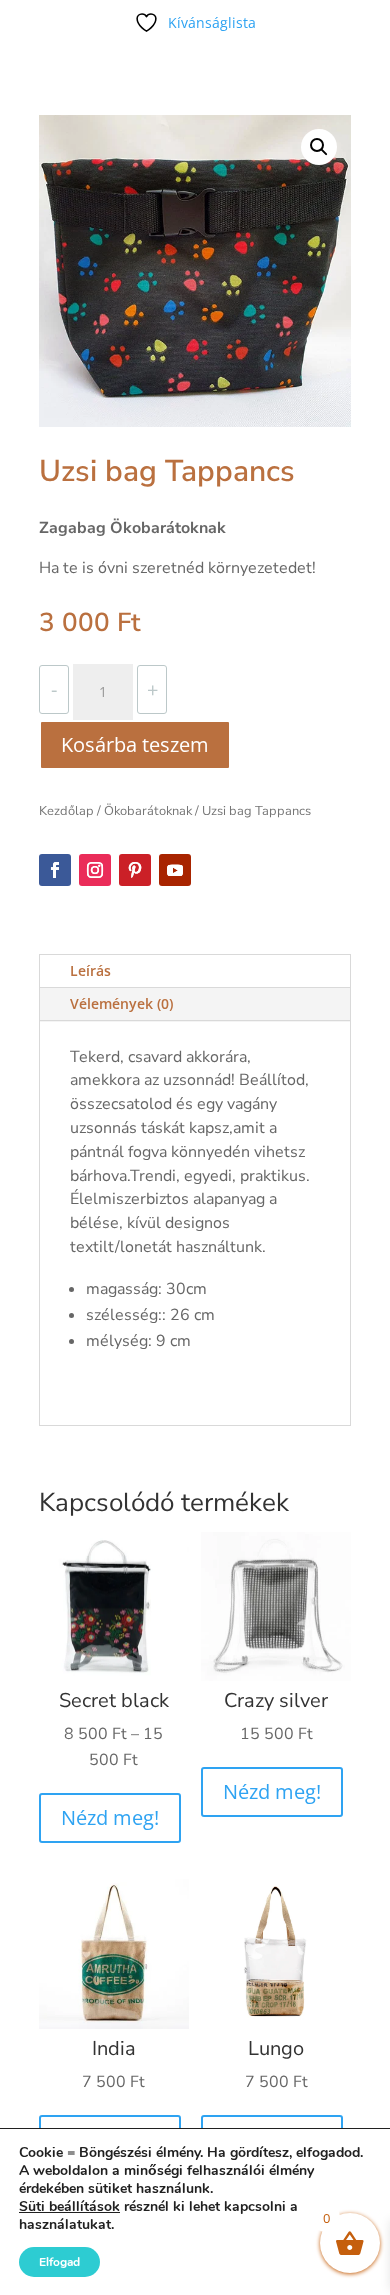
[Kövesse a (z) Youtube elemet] (175, 870)
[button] (319, 147)
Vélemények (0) (121, 1003)
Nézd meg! (110, 1817)
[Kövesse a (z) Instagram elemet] (95, 870)
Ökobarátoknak (148, 811)
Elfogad (59, 2262)
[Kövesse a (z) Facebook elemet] (55, 870)
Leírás (90, 970)
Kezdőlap (66, 811)
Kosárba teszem (135, 744)
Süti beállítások (69, 2207)
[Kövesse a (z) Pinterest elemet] (135, 870)
